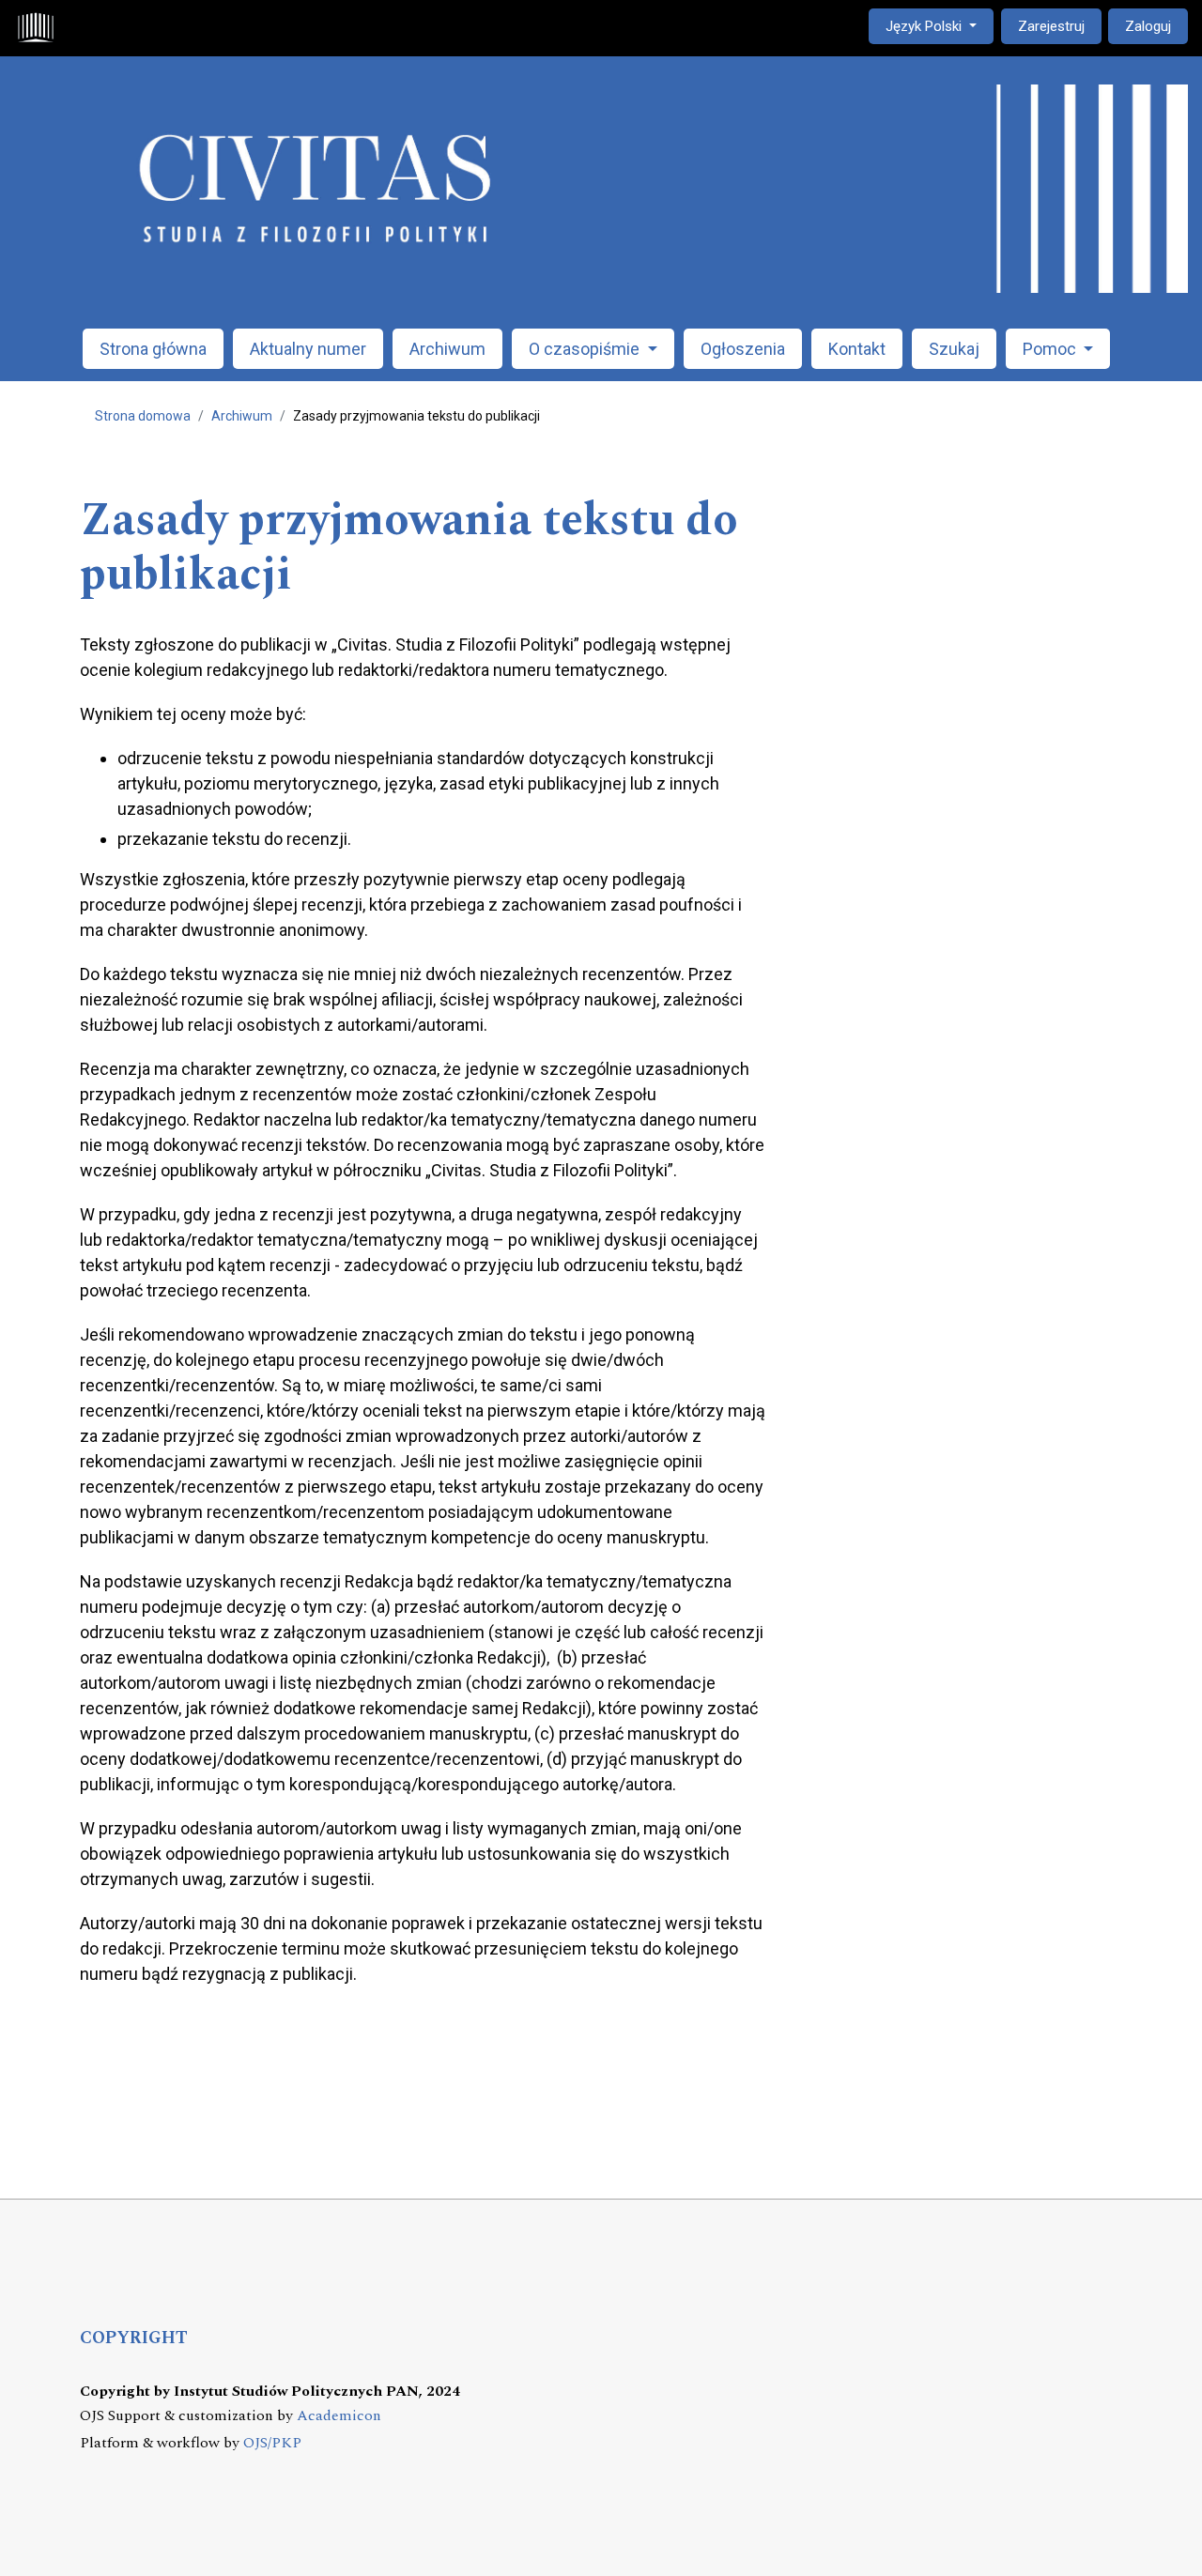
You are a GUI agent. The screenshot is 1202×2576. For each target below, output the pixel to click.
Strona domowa (143, 416)
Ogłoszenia (743, 349)
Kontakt (857, 349)
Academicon (339, 2416)
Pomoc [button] (1051, 349)
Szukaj (954, 349)
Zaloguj (1148, 26)
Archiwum (447, 349)
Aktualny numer (308, 349)
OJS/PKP (272, 2443)
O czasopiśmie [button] (586, 349)
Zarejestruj (1051, 26)
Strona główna (153, 349)
